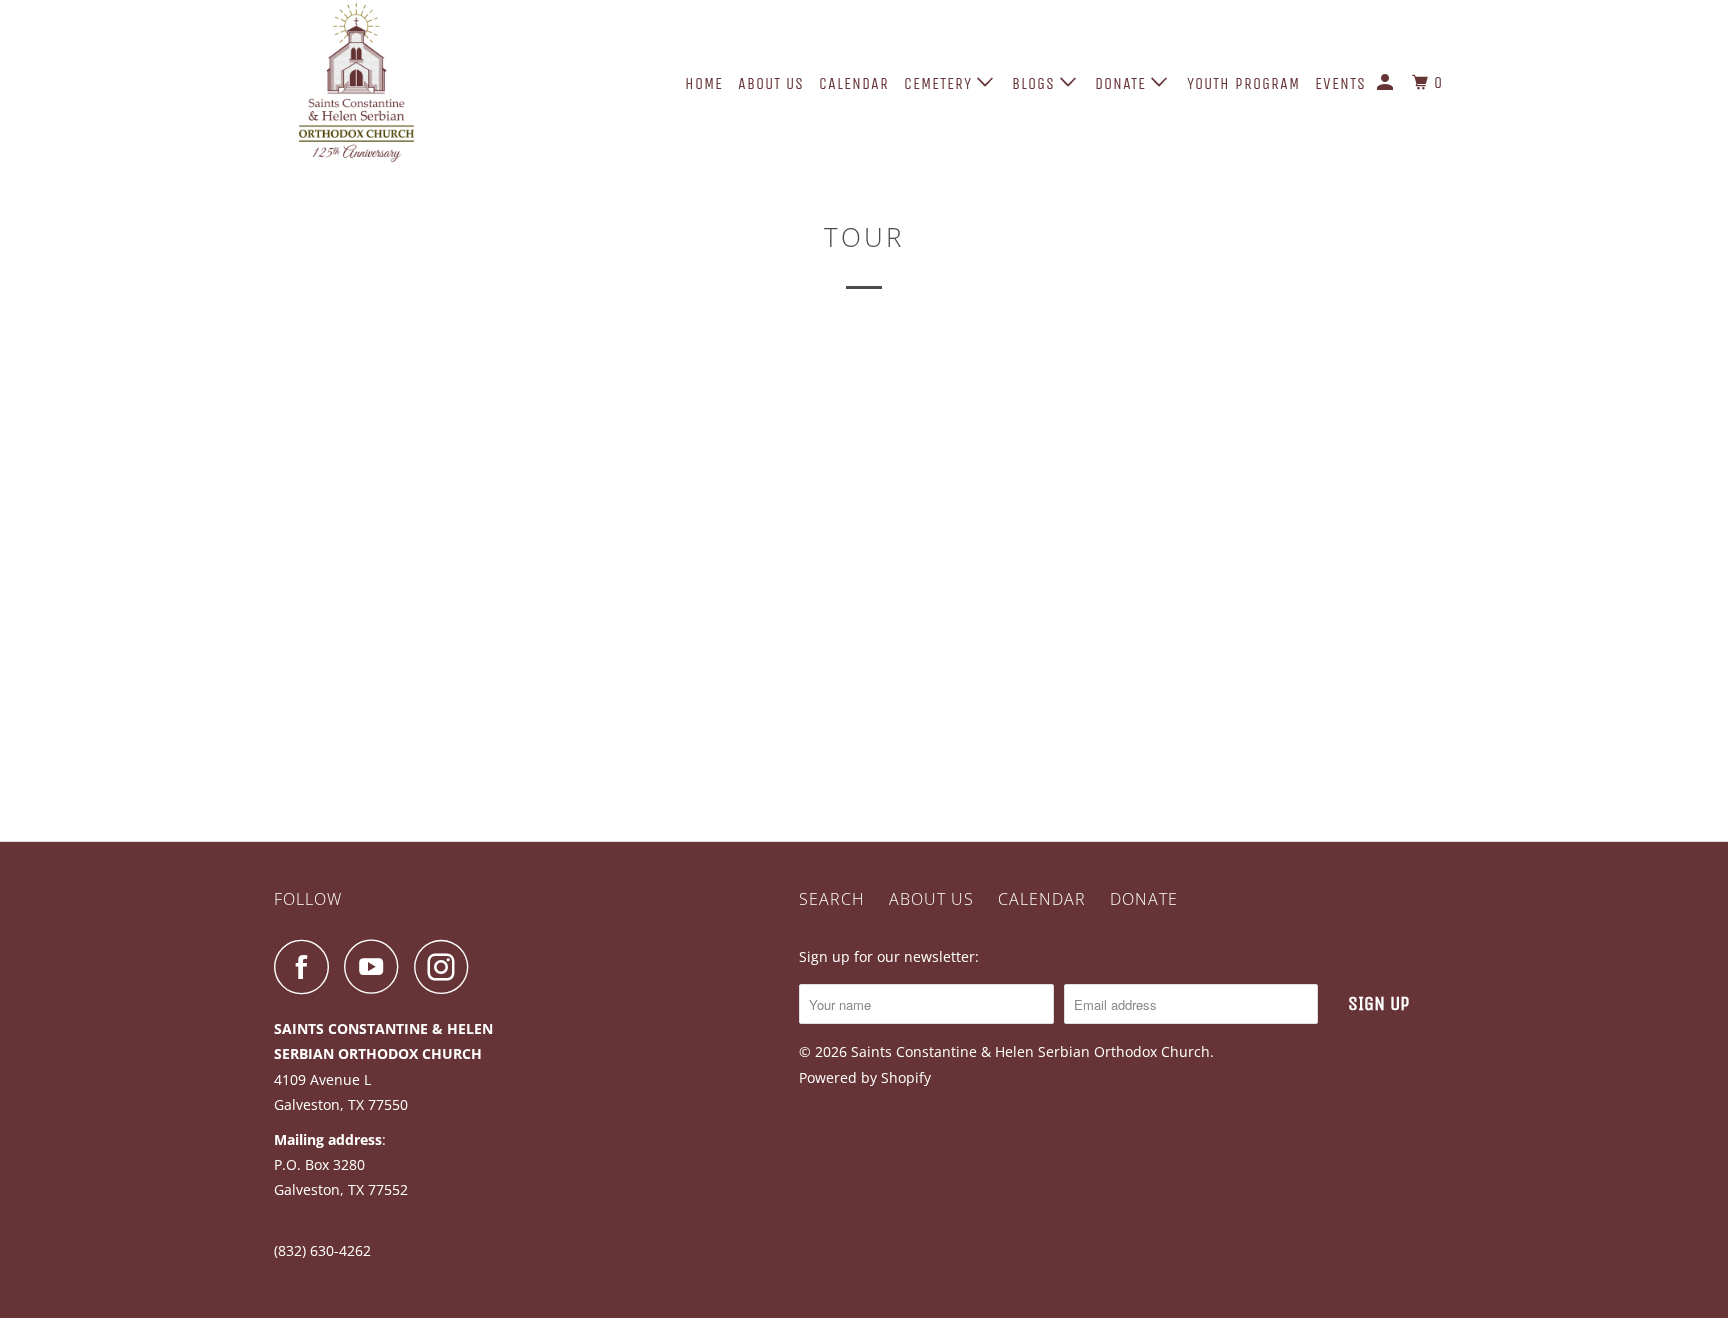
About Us (771, 83)
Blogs (1036, 83)
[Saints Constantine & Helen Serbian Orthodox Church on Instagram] (447, 966)
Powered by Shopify (865, 1077)
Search (832, 899)
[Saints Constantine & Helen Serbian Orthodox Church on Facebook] (307, 966)
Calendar (854, 83)
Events (1340, 83)
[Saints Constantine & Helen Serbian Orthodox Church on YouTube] (377, 966)
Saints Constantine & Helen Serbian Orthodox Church (1030, 1051)
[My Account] (1387, 83)
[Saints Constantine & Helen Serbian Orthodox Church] (376, 82)
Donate (1123, 83)
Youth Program (1243, 83)
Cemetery (940, 83)
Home (704, 83)
